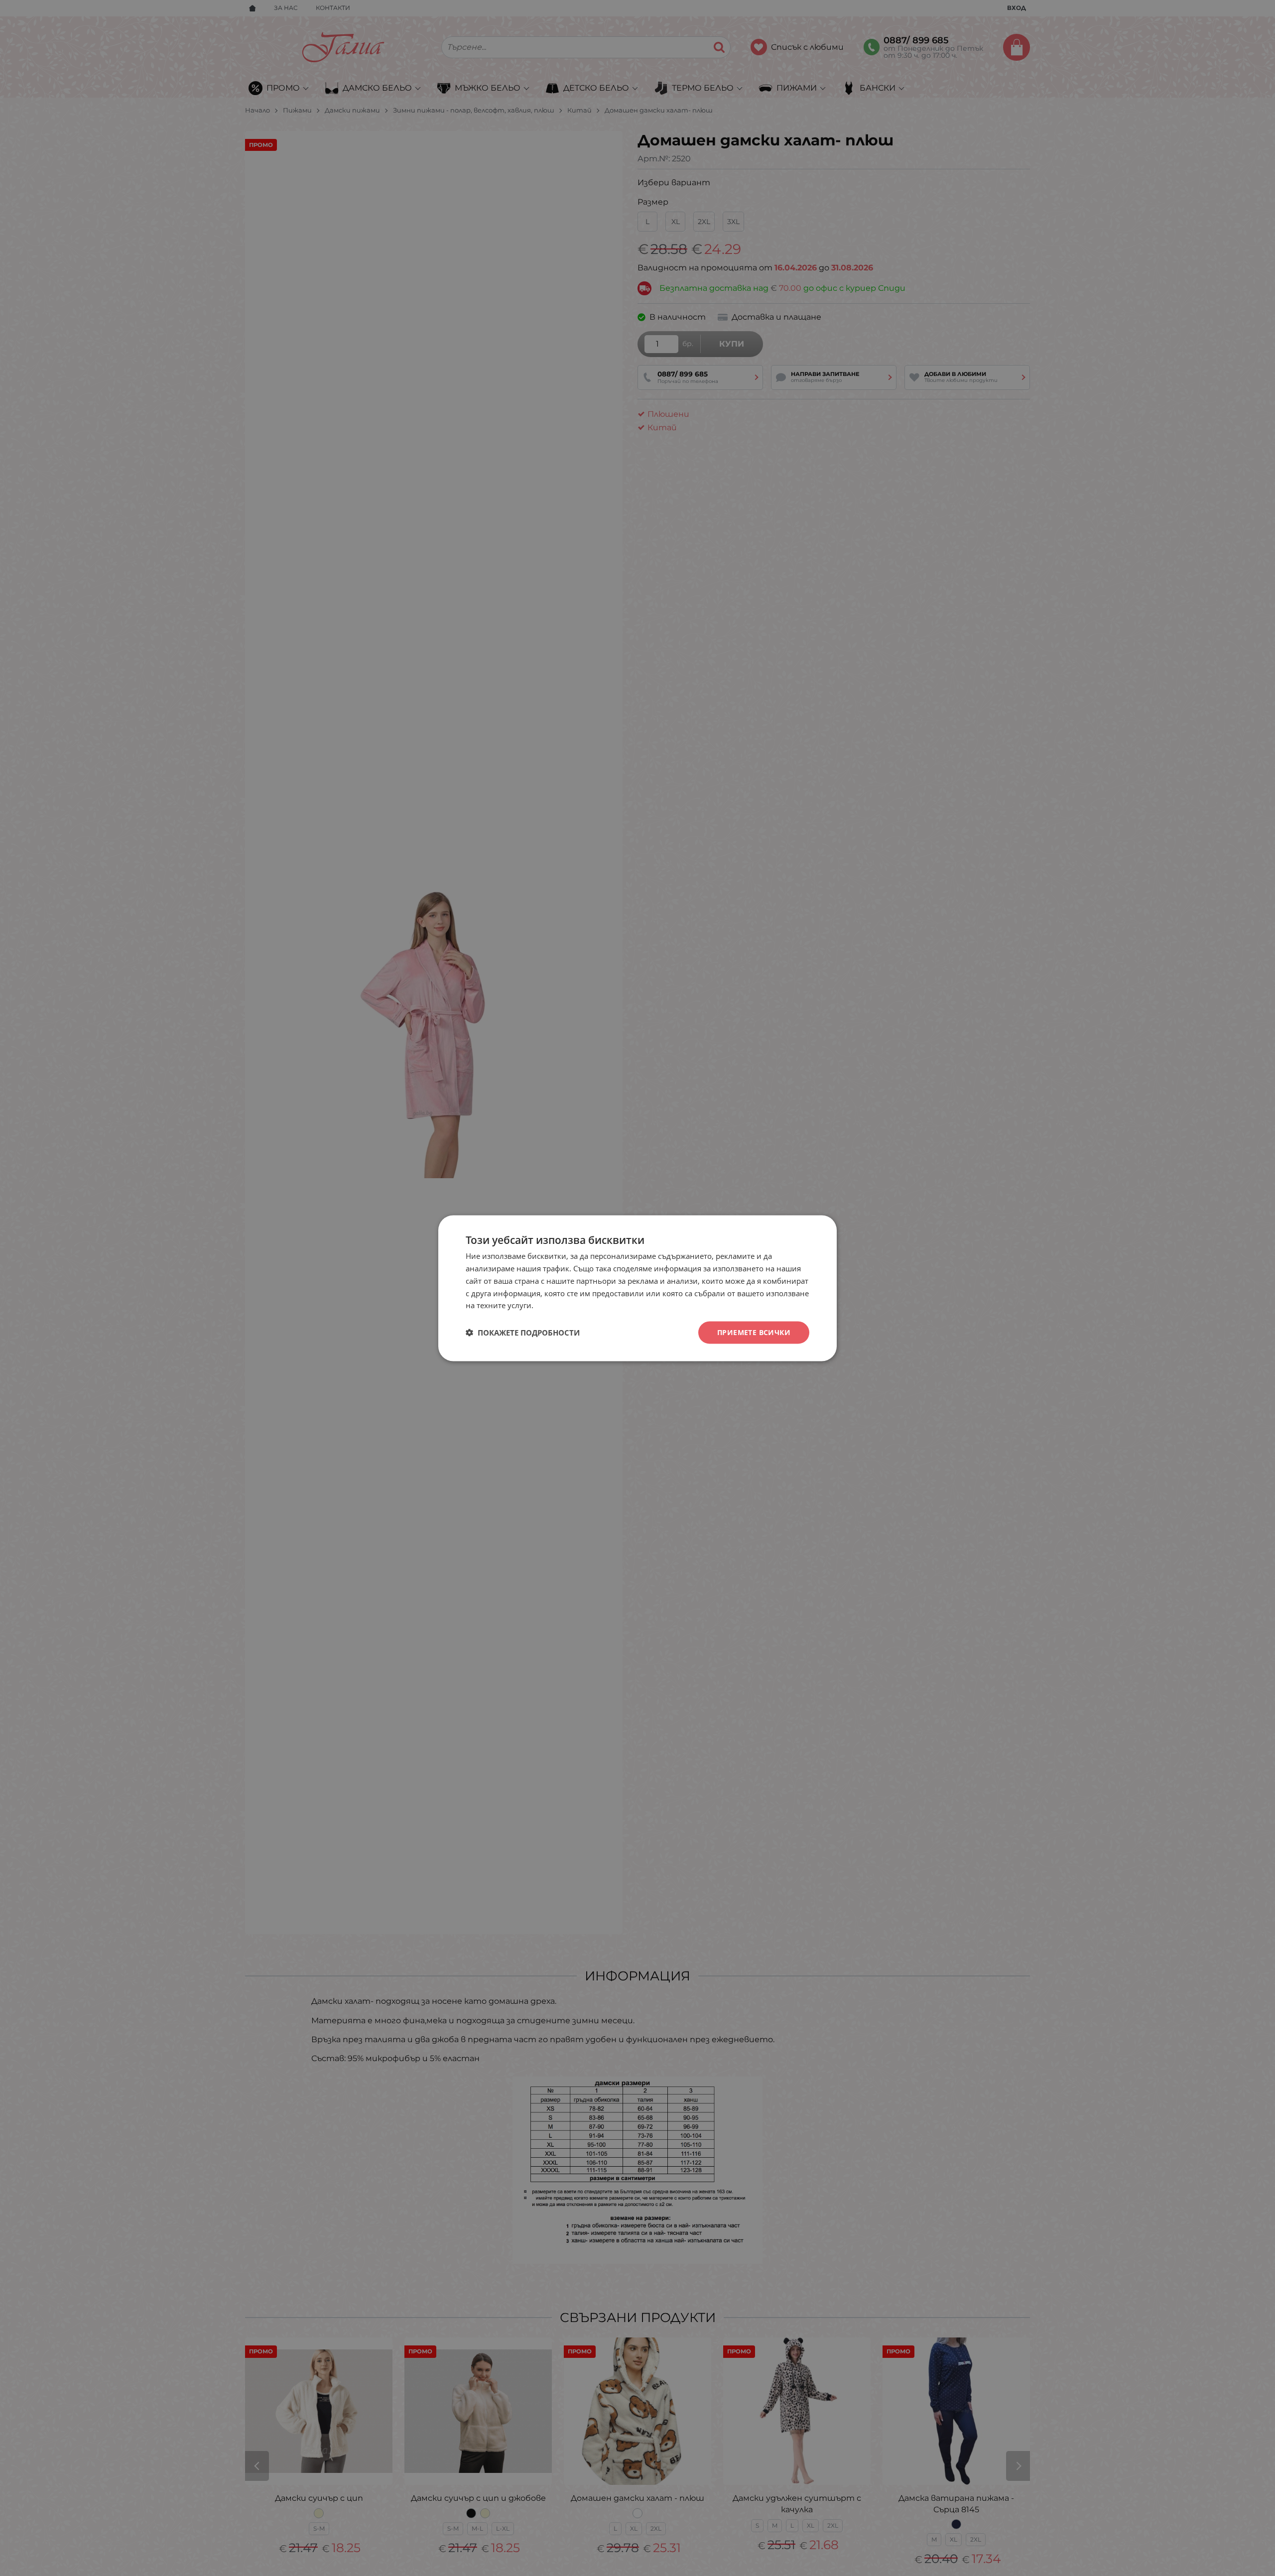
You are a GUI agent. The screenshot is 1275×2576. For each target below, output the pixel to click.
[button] (523, 1333)
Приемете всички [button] (754, 1332)
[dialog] (637, 1288)
